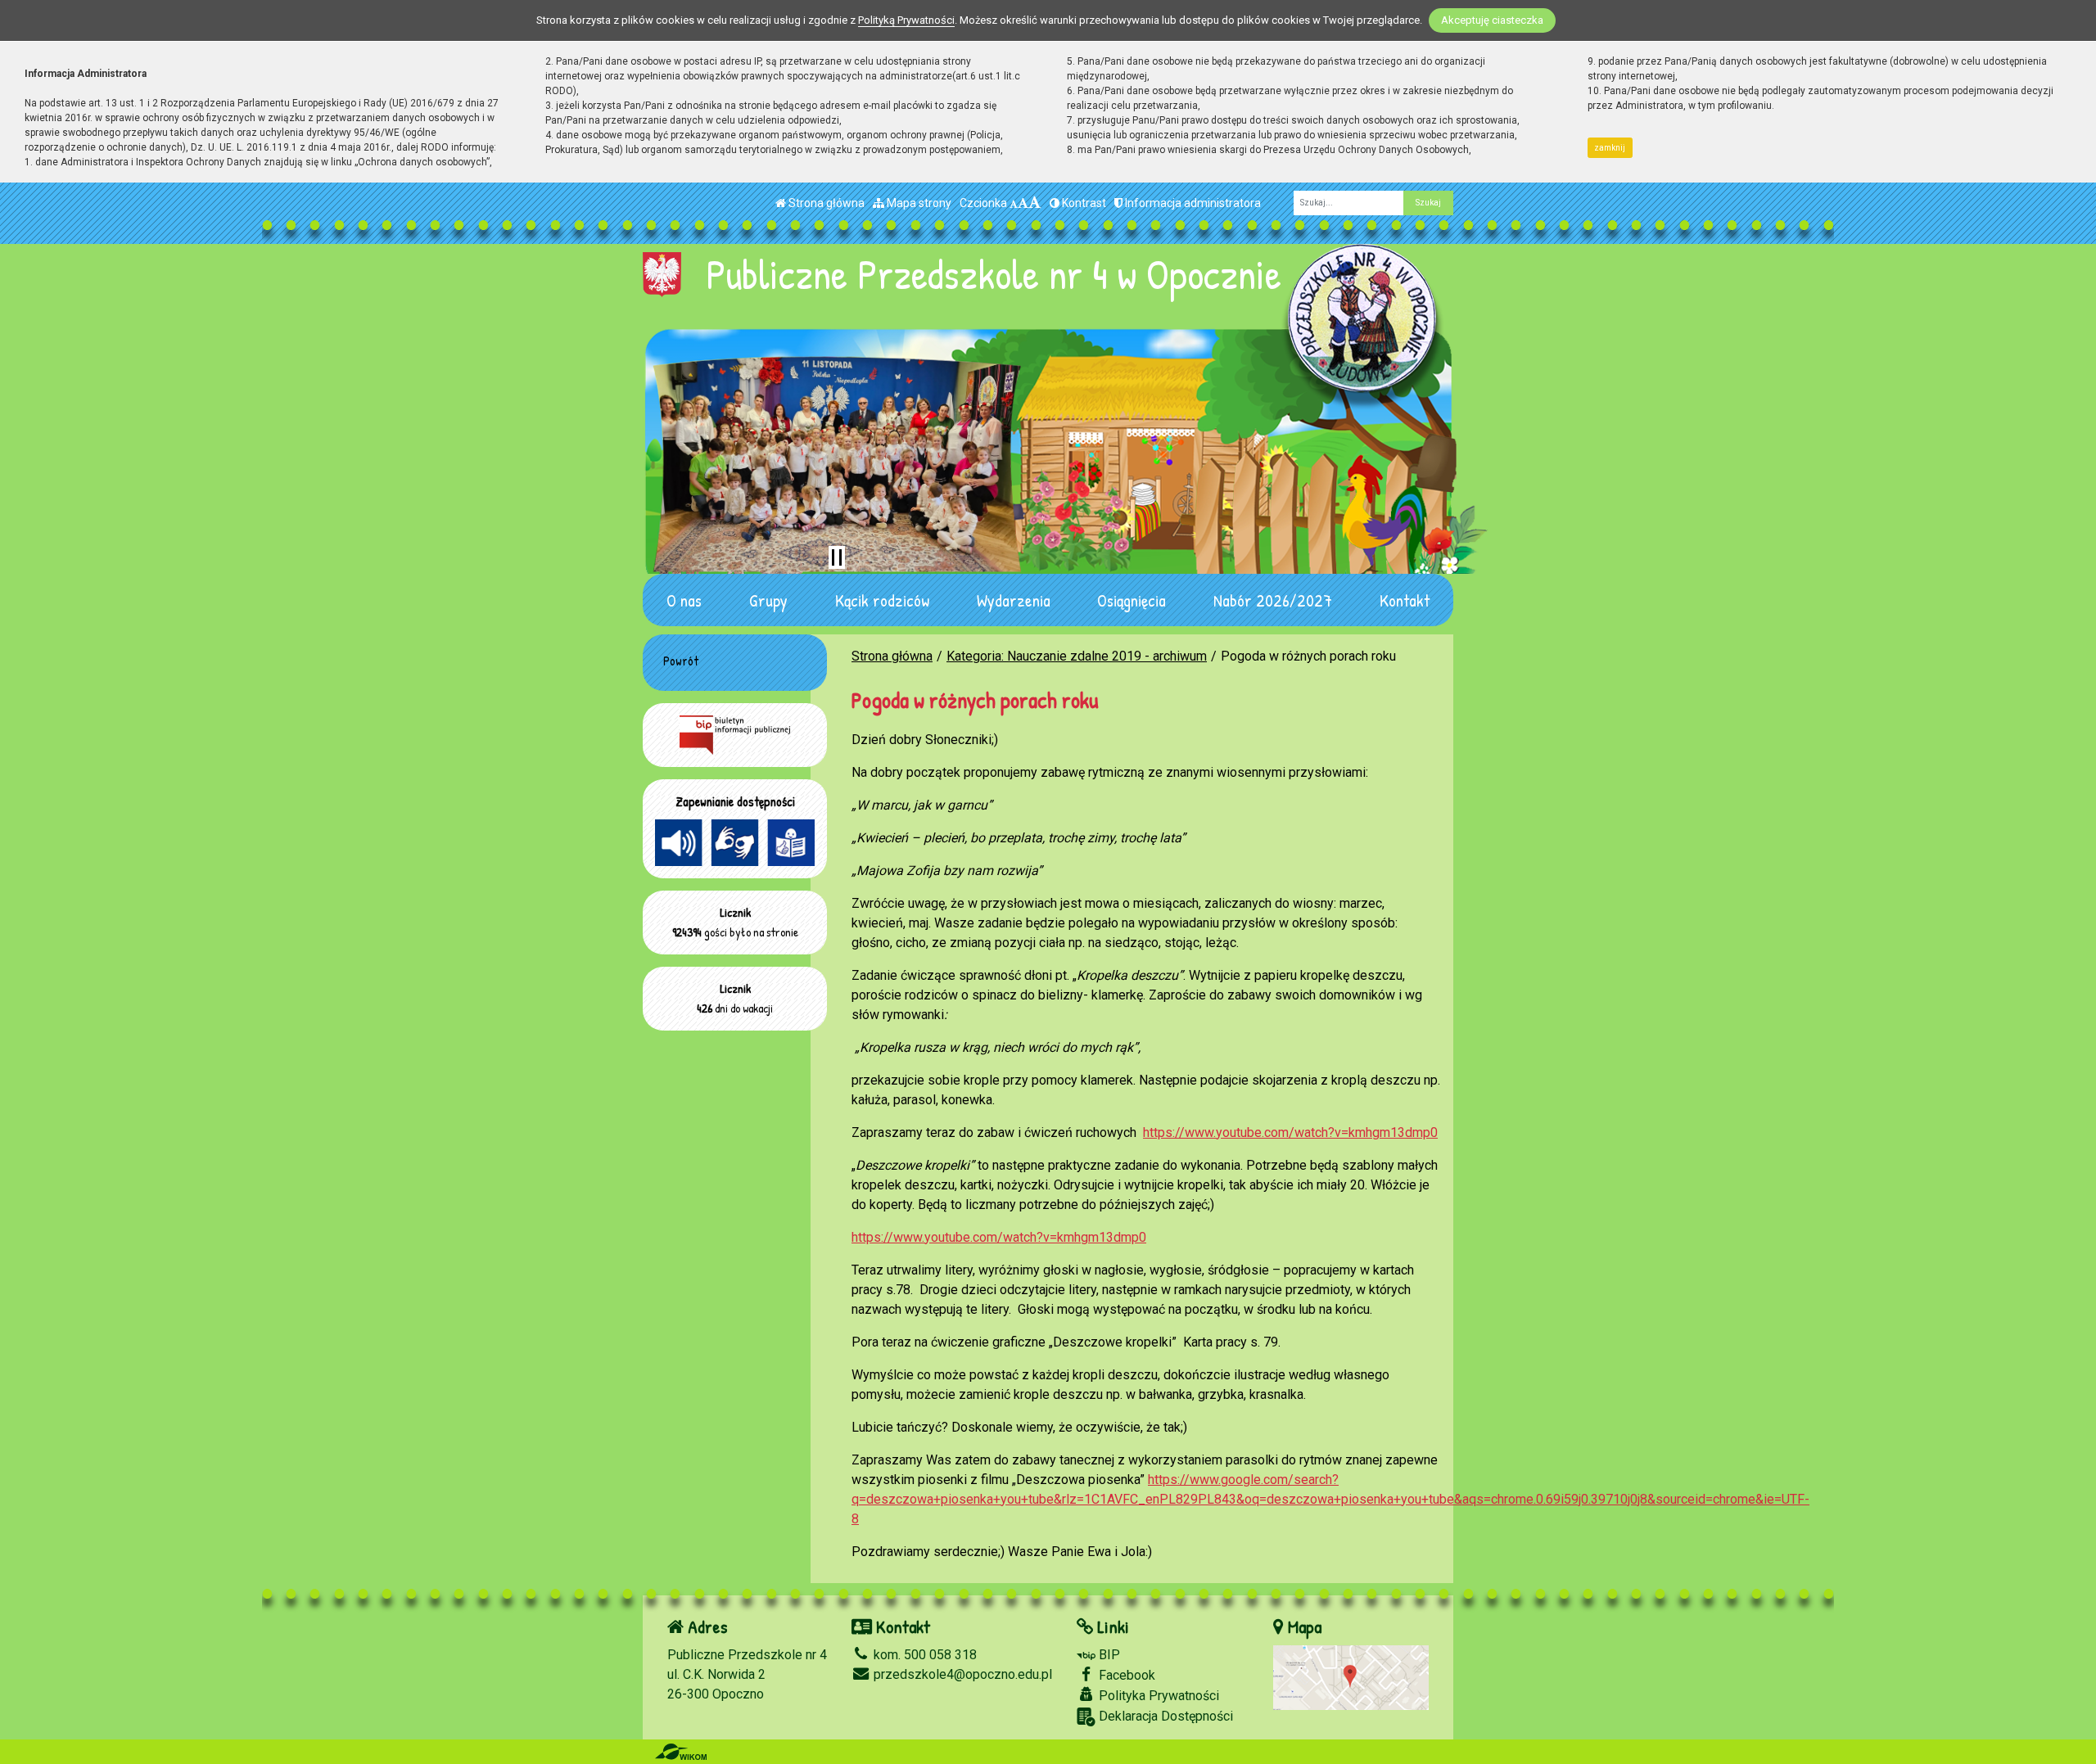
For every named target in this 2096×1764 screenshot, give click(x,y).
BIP (1108, 1655)
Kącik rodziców (882, 600)
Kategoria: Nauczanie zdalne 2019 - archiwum (1077, 656)
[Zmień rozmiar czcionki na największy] (1035, 203)
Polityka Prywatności (1157, 1696)
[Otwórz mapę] (1351, 1677)
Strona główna (825, 203)
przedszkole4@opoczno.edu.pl (961, 1674)
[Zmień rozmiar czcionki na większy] (1023, 203)
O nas (684, 600)
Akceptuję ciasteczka (1492, 20)
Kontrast (1083, 203)
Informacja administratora (1192, 203)
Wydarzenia (1014, 600)
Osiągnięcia (1132, 600)
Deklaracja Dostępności (1164, 1716)
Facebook (1125, 1675)
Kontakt (1405, 600)
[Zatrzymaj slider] (837, 557)
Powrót (681, 661)
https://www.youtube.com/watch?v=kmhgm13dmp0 (1290, 1132)
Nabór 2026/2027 (1273, 600)
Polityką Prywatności (906, 20)
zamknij (1610, 148)
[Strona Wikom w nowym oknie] (681, 1752)
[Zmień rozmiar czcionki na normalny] (1014, 203)
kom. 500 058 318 (924, 1655)
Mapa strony (918, 203)
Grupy (768, 600)
